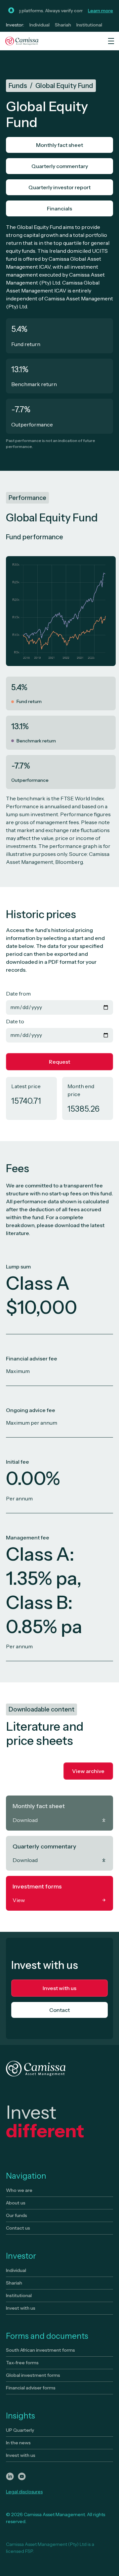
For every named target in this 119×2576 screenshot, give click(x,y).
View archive (88, 1771)
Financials (59, 208)
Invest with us (59, 1988)
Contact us (18, 2228)
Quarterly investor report (59, 187)
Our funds (17, 2215)
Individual (40, 25)
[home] (22, 41)
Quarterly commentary (60, 166)
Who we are (19, 2190)
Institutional (89, 25)
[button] (110, 41)
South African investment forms (40, 2350)
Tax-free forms (22, 2363)
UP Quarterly (20, 2430)
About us (16, 2203)
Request (59, 1062)
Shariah (63, 25)
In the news (18, 2443)
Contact (59, 2010)
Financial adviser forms (31, 2388)
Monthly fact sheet (59, 145)
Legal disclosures (24, 2492)
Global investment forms (33, 2375)
